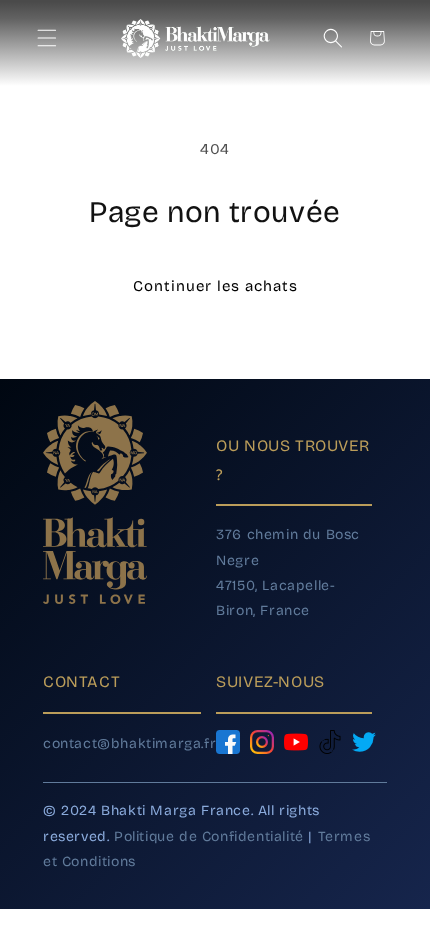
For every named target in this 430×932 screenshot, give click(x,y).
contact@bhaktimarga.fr (129, 743)
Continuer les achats (215, 286)
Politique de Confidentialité (209, 836)
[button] (52, 38)
